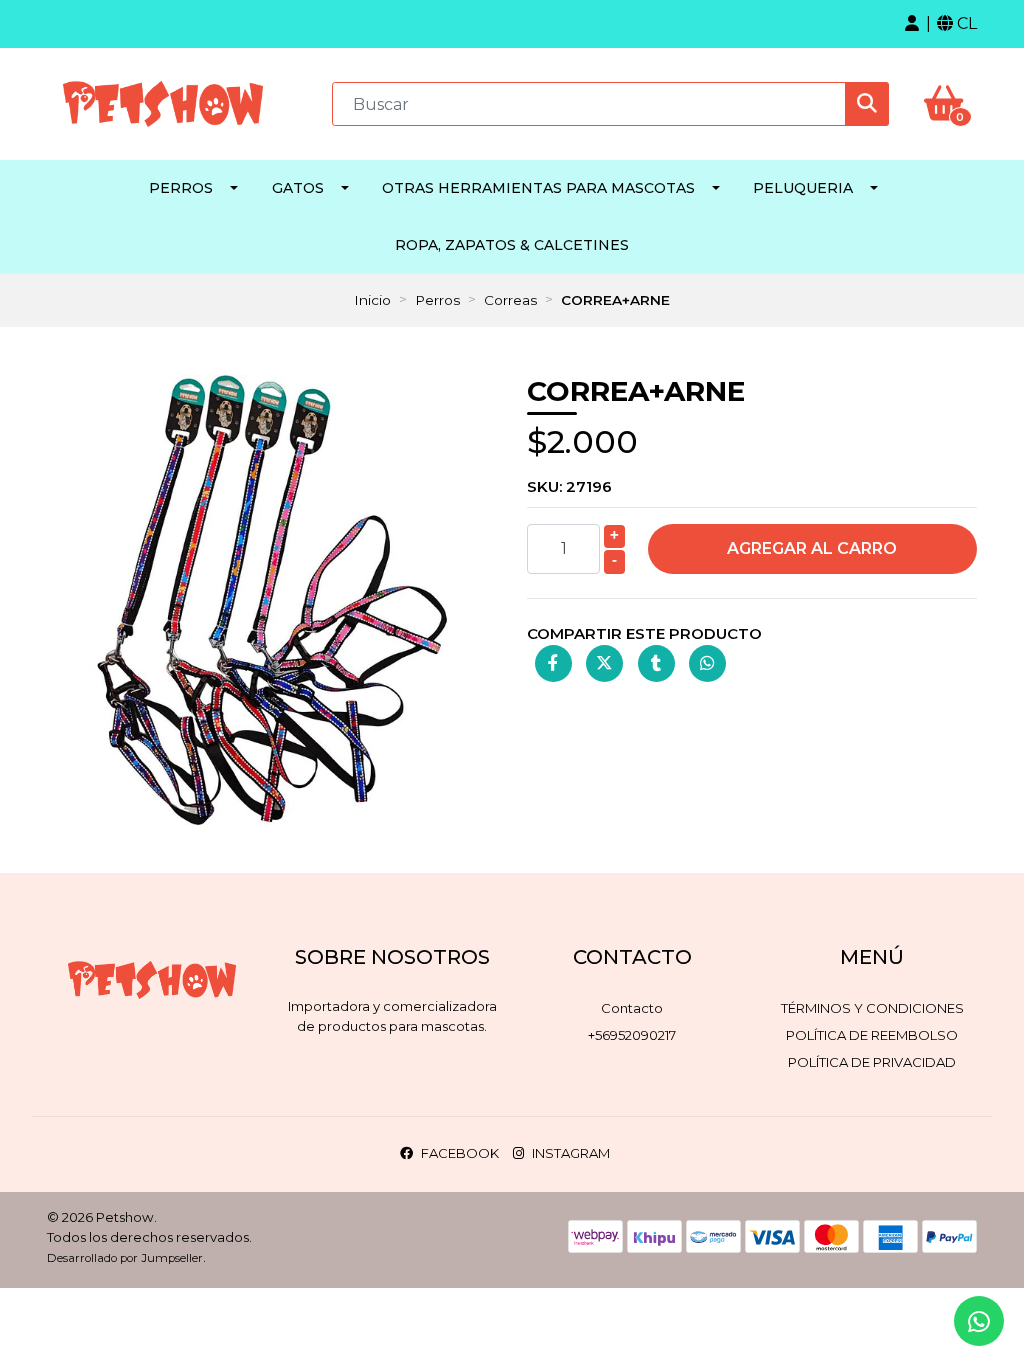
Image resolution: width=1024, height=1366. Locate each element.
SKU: (569, 486)
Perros (181, 188)
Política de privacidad (872, 1062)
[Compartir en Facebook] (553, 663)
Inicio (372, 300)
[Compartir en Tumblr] (656, 663)
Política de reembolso (872, 1035)
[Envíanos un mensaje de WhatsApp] (979, 1321)
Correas (510, 300)
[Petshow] (163, 102)
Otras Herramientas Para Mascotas (538, 188)
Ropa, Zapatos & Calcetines (512, 245)
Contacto (632, 1008)
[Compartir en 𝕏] (604, 663)
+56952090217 (632, 1035)
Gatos (298, 188)
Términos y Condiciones (872, 1008)
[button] (912, 24)
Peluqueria (803, 188)
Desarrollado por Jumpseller (125, 1258)
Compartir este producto (644, 633)
